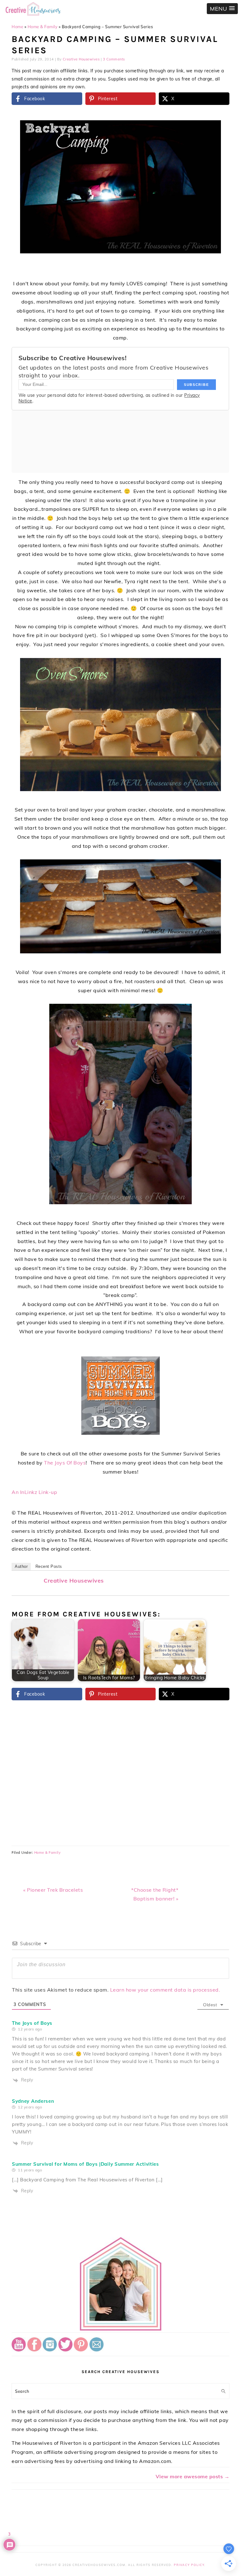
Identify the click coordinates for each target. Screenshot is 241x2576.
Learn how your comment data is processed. (165, 1990)
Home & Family (43, 27)
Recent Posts (49, 1566)
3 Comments (114, 59)
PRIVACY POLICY (189, 2565)
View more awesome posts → (193, 2476)
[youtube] (19, 2350)
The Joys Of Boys (65, 1463)
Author (21, 1566)
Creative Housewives (74, 1581)
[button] (222, 9)
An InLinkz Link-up (34, 1492)
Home (17, 27)
